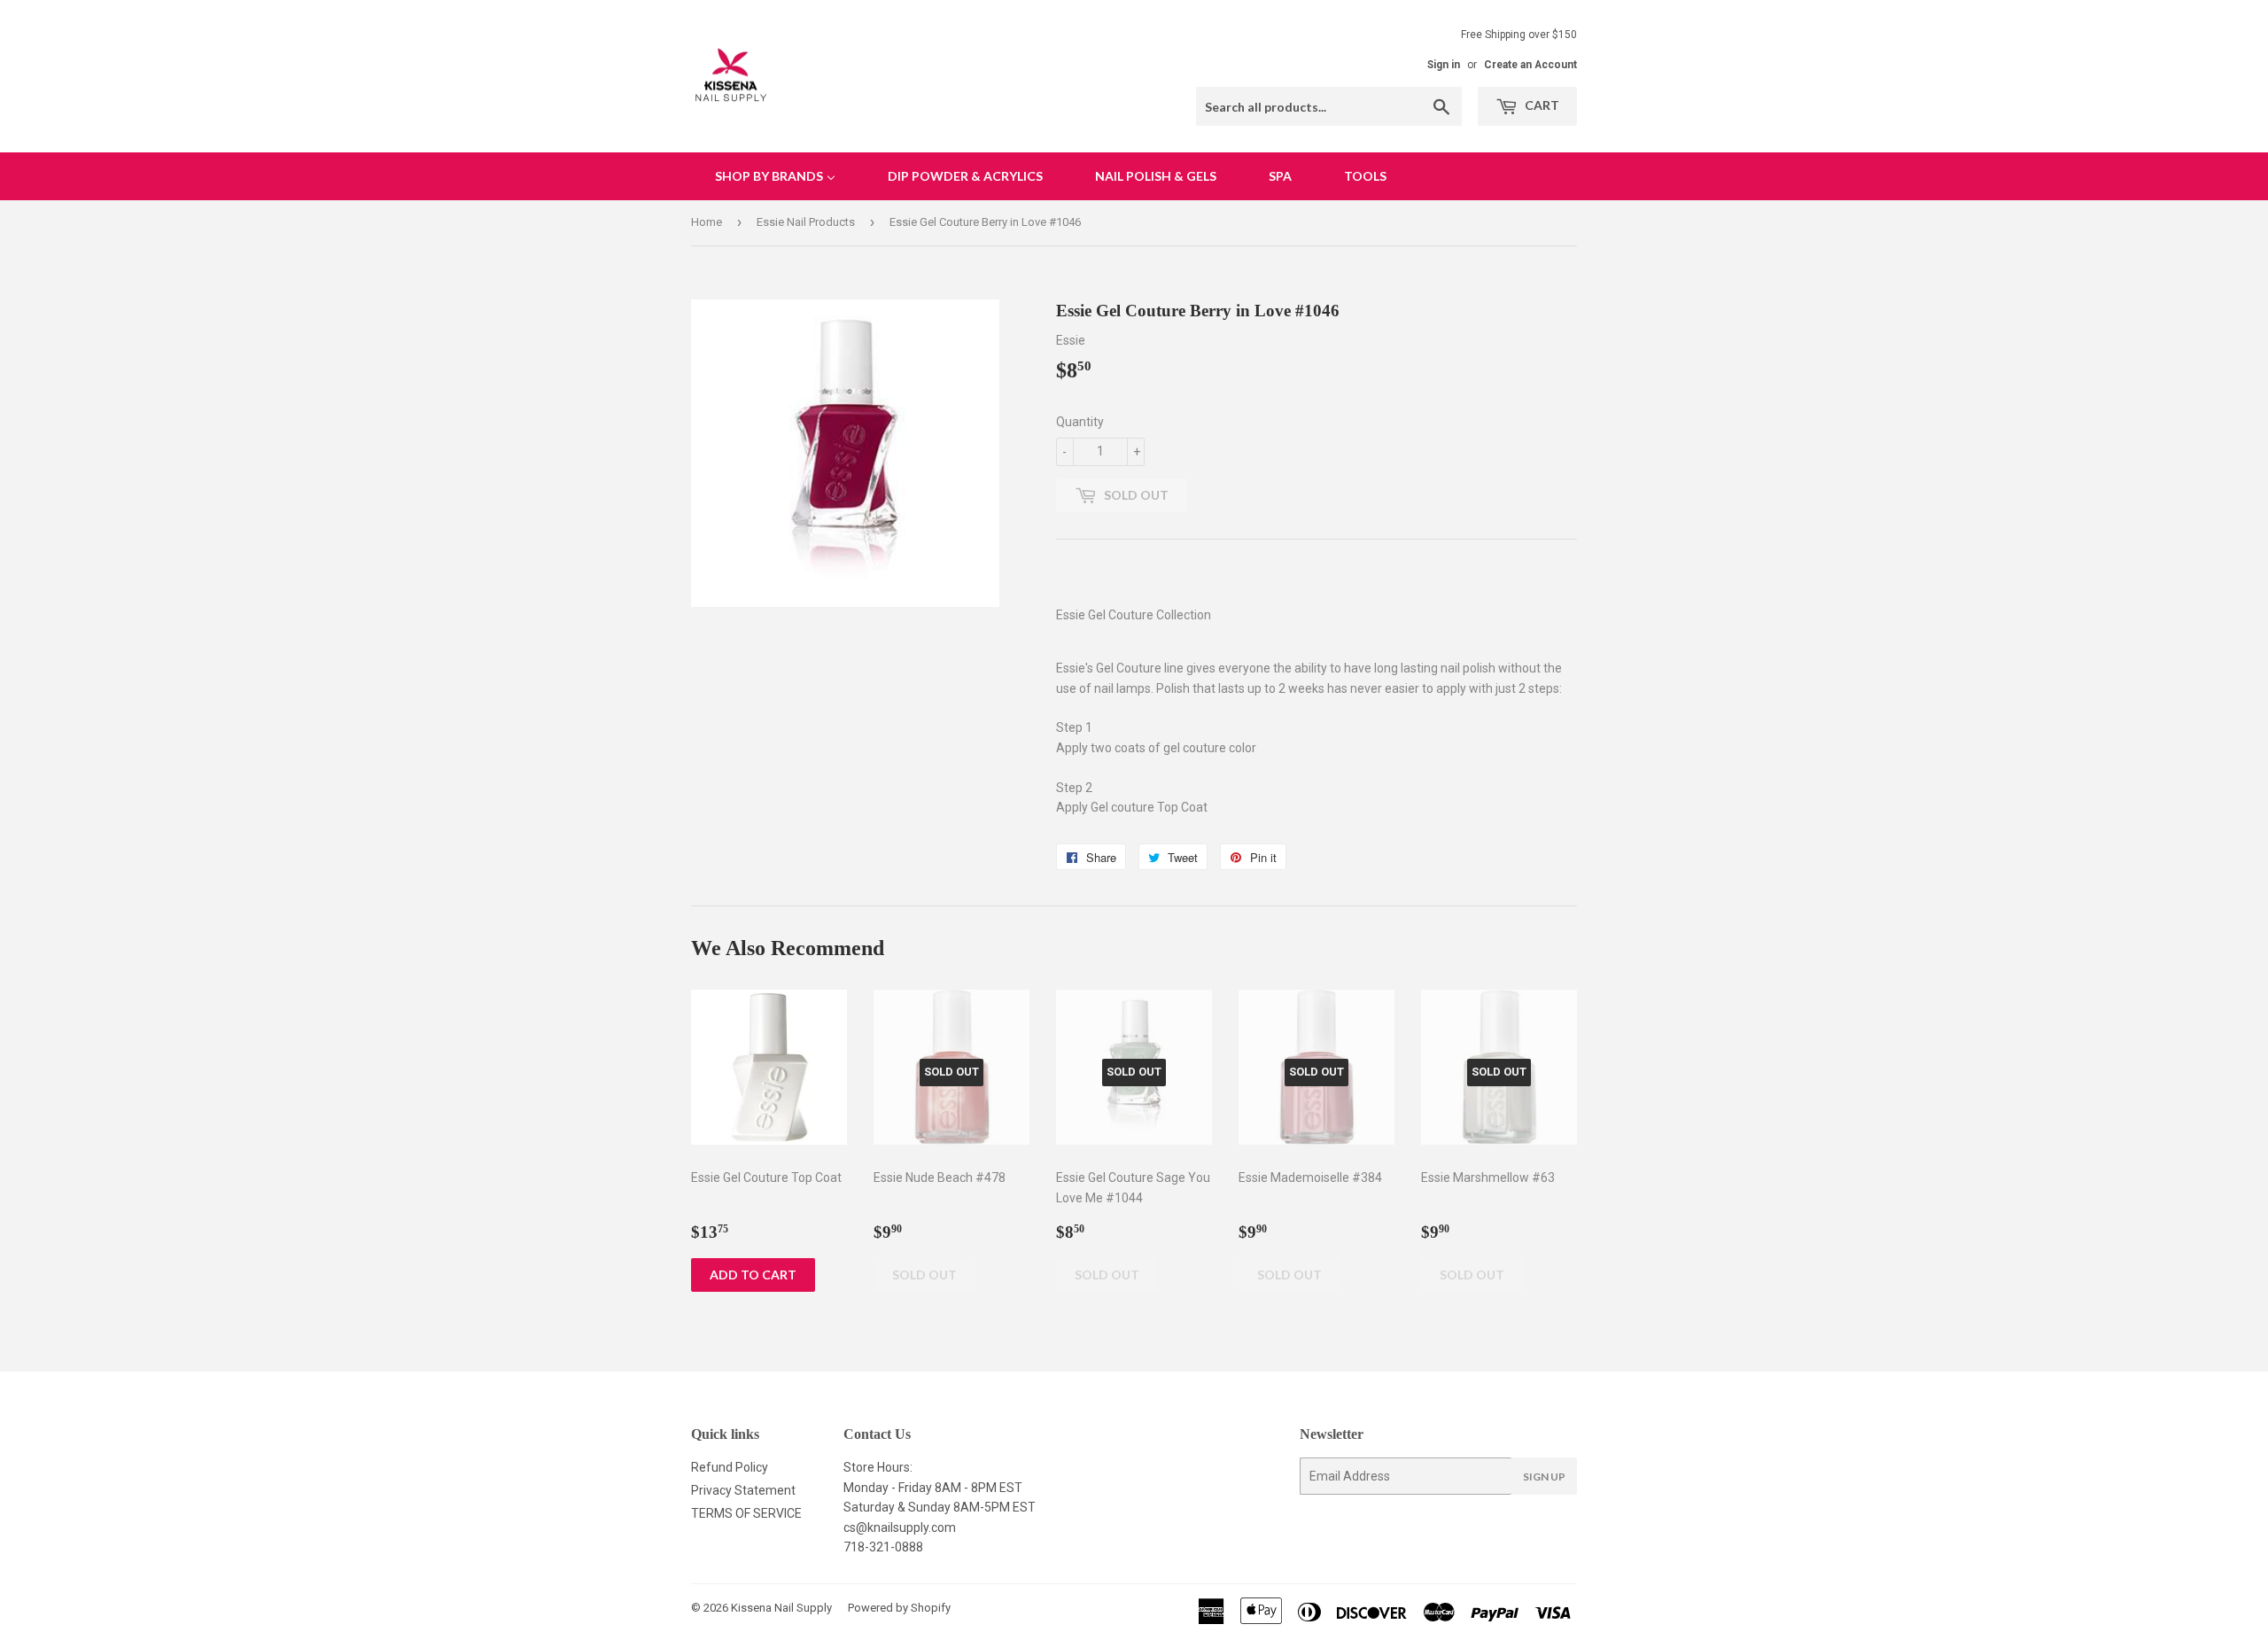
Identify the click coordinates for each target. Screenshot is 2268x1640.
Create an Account (1530, 65)
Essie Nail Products (806, 222)
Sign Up (1544, 1477)
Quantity (1080, 422)
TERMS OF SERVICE (746, 1513)
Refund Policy (730, 1467)
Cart (1541, 105)
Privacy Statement (743, 1490)
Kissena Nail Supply (781, 1608)
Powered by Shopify (899, 1608)
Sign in (1444, 65)
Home (707, 222)
